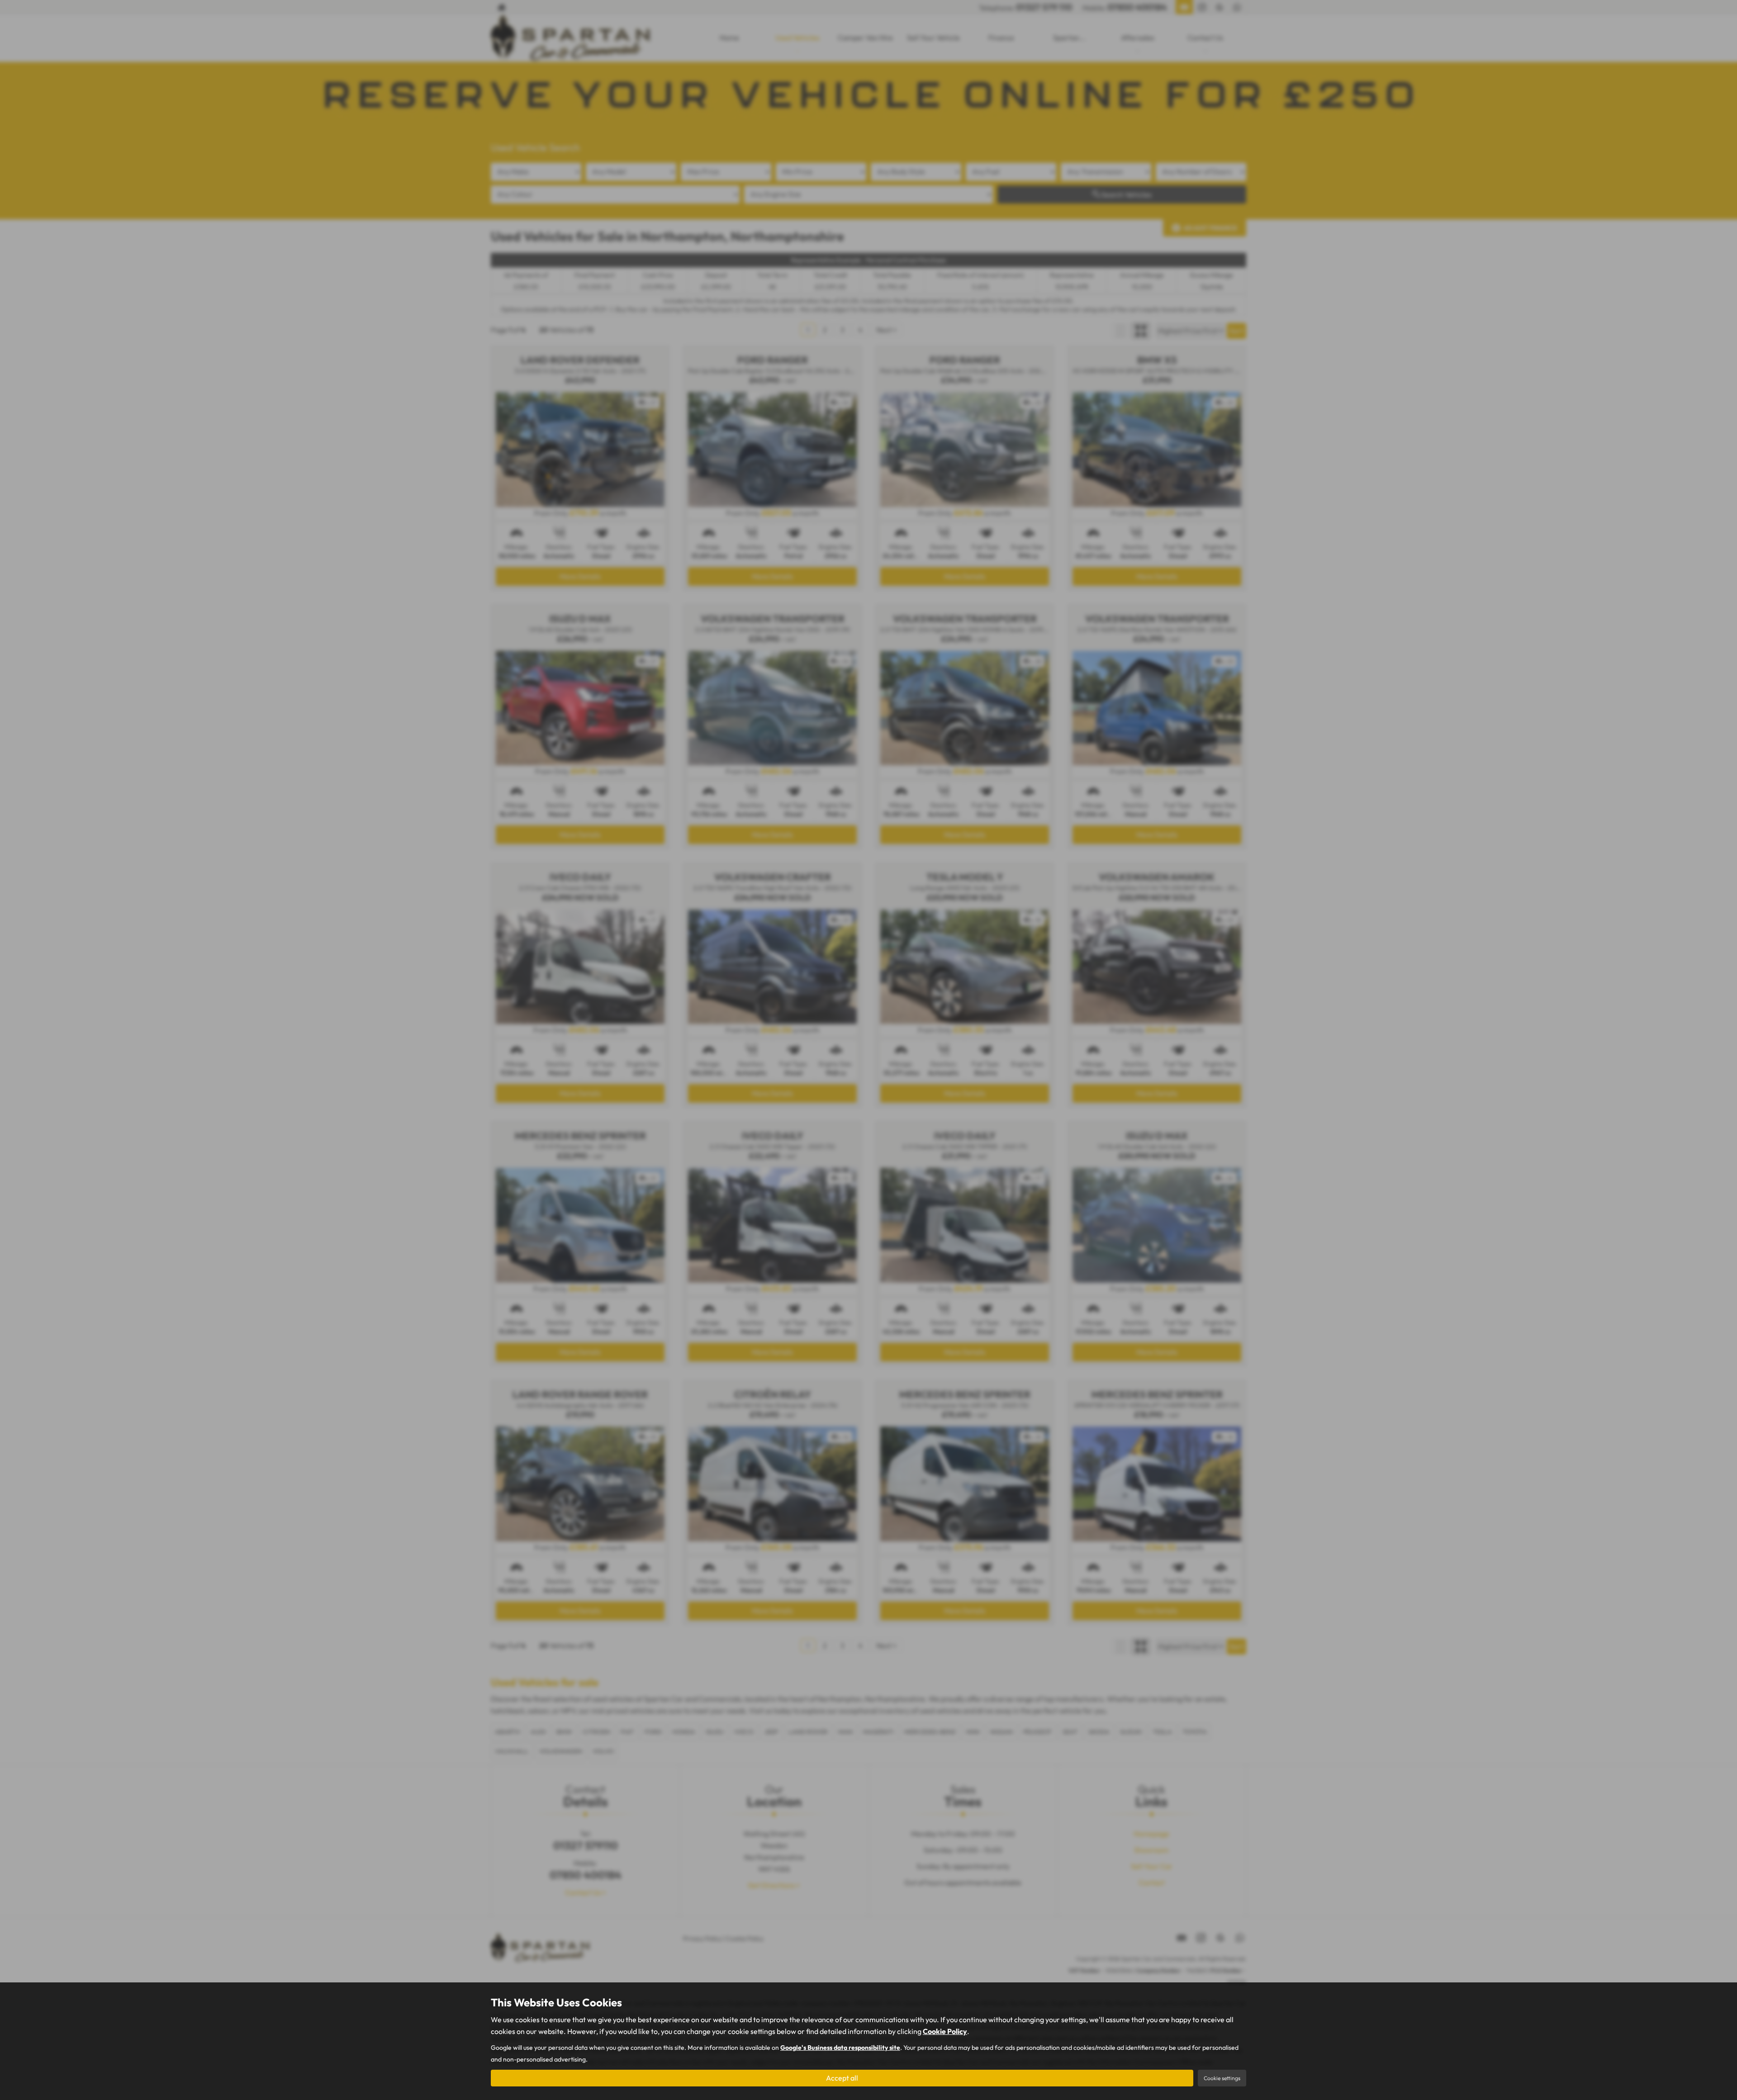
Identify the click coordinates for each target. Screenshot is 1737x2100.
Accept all (842, 2078)
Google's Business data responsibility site (840, 2048)
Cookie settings (1222, 2078)
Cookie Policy (945, 2031)
